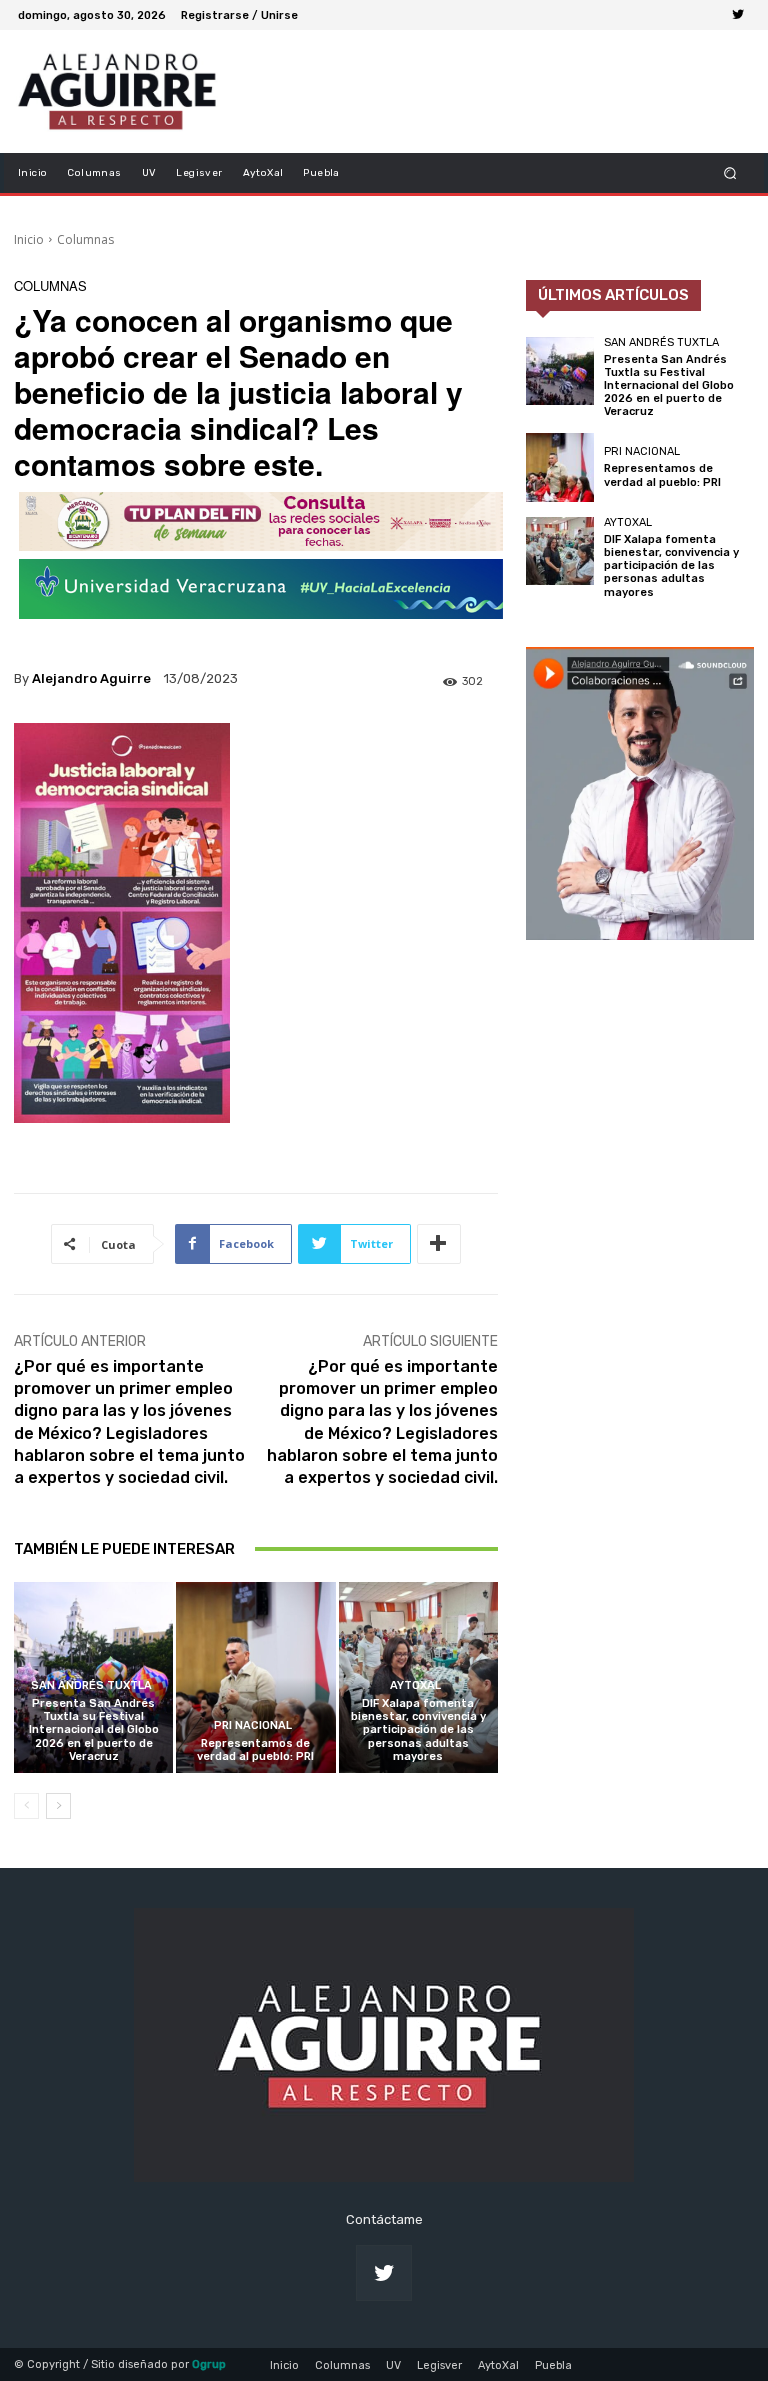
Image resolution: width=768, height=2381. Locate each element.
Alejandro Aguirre (91, 678)
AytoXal (415, 1685)
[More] (439, 1244)
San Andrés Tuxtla (91, 1685)
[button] (730, 172)
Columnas (85, 239)
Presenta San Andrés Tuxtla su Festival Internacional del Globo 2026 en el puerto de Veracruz (94, 1730)
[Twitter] (738, 15)
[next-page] (58, 1806)
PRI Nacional (253, 1725)
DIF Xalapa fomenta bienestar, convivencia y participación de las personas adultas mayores (418, 1730)
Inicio (29, 239)
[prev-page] (26, 1806)
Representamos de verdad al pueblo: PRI (255, 1750)
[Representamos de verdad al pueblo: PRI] (255, 1677)
